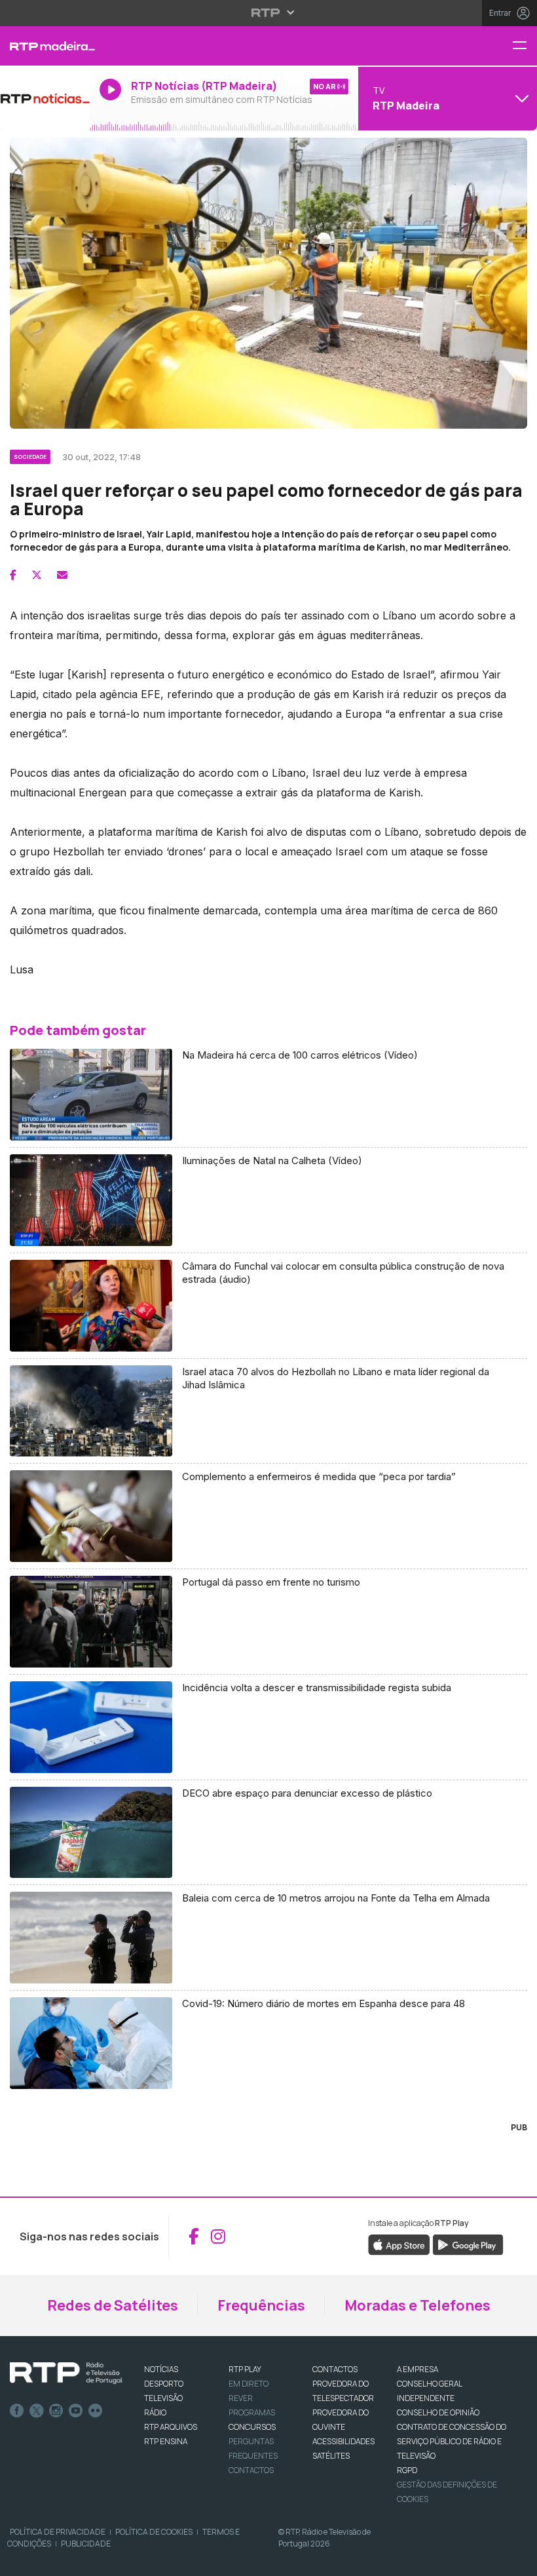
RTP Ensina (166, 2441)
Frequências (261, 2305)
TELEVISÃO (163, 2398)
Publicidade (86, 2544)
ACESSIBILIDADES (343, 2441)
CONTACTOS (335, 2369)
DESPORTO (164, 2384)
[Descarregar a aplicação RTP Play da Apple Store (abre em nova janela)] (399, 2244)
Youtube (76, 2411)
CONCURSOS (252, 2427)
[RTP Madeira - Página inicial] (45, 46)
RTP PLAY (245, 2369)
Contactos (251, 2470)
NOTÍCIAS (161, 2369)
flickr (96, 2411)
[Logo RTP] (66, 2373)
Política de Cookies (154, 2532)
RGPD (407, 2470)
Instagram (56, 2411)
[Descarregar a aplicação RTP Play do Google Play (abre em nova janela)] (468, 2244)
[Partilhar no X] (37, 575)
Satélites (331, 2456)
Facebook (17, 2411)
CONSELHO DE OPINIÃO (438, 2412)
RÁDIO (155, 2412)
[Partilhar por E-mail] (62, 575)
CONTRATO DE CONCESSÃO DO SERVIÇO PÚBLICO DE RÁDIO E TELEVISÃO (452, 2441)
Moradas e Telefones (417, 2305)
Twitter (37, 2411)
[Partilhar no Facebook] (13, 575)
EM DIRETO (249, 2384)
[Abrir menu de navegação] (525, 46)
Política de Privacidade (58, 2532)
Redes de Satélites (113, 2305)
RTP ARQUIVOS (171, 2427)
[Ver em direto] (45, 98)
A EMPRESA (417, 2369)
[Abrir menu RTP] (269, 12)
